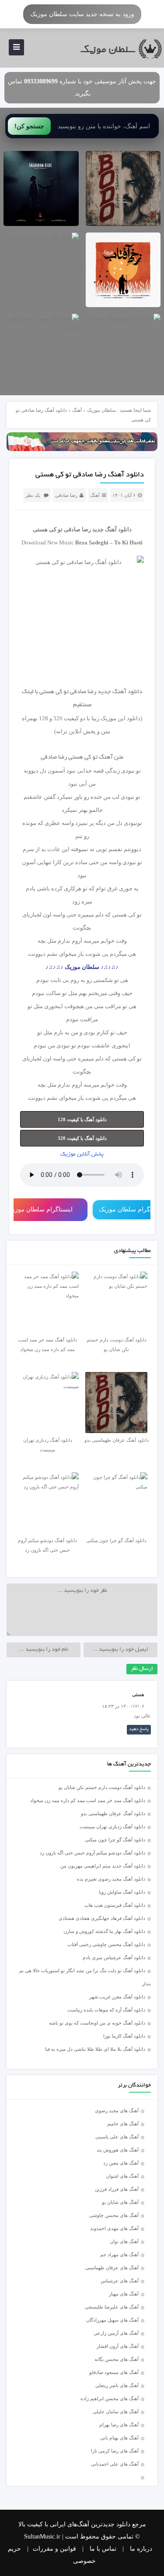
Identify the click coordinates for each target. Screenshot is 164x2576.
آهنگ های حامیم (123, 2124)
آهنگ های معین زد (121, 2163)
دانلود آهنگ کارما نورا (124, 2036)
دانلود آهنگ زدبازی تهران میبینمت (112, 1827)
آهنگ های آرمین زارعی (116, 2333)
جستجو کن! (29, 126)
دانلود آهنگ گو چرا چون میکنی (115, 1840)
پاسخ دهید (139, 1729)
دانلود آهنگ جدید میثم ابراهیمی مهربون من (103, 1866)
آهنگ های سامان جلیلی (116, 2412)
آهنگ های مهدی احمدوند (114, 2228)
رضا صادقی (66, 495)
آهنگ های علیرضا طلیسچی (112, 2307)
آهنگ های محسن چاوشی (114, 2215)
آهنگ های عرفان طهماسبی (112, 2268)
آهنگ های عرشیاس (120, 2281)
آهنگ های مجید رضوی (117, 2111)
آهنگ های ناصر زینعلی (117, 2385)
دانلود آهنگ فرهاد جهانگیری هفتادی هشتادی (102, 1918)
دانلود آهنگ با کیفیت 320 (82, 1138)
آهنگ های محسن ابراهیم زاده (110, 2398)
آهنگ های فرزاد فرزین (117, 2189)
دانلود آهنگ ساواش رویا (122, 1892)
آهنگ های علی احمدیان (117, 2464)
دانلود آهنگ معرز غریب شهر (117, 1997)
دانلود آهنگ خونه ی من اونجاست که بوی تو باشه (97, 2023)
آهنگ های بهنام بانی (119, 2438)
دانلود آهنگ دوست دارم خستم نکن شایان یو (102, 1787)
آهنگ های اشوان (122, 2176)
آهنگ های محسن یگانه (117, 2359)
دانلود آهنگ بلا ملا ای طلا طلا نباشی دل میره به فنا (95, 2049)
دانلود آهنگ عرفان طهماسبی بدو (113, 1813)
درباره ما (141, 2549)
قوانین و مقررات (54, 2549)
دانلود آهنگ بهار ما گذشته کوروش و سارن (104, 1931)
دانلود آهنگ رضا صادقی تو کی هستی (90, 475)
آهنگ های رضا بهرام (119, 2425)
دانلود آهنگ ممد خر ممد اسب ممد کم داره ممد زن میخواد (88, 1800)
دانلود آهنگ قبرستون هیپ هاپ (115, 1905)
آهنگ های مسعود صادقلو (114, 2372)
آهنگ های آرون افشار (118, 2346)
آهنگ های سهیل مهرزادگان (112, 2320)
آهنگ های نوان (124, 2241)
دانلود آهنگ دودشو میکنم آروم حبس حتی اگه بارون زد (92, 1853)
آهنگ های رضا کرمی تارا (115, 2451)
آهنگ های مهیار (124, 2294)
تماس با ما (103, 2549)
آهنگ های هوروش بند (118, 2150)
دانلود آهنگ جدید (112, 529)
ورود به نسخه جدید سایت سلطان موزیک (82, 14)
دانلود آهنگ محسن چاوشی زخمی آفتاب (106, 1944)
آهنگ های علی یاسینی (117, 2137)
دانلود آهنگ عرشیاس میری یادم (114, 1957)
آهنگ (77, 410)
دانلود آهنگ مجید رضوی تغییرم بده (111, 1879)
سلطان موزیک (101, 410)
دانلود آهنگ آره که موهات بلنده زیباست (106, 2010)
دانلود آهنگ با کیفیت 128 (82, 1119)
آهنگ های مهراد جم (119, 2254)
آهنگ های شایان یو (120, 2202)
